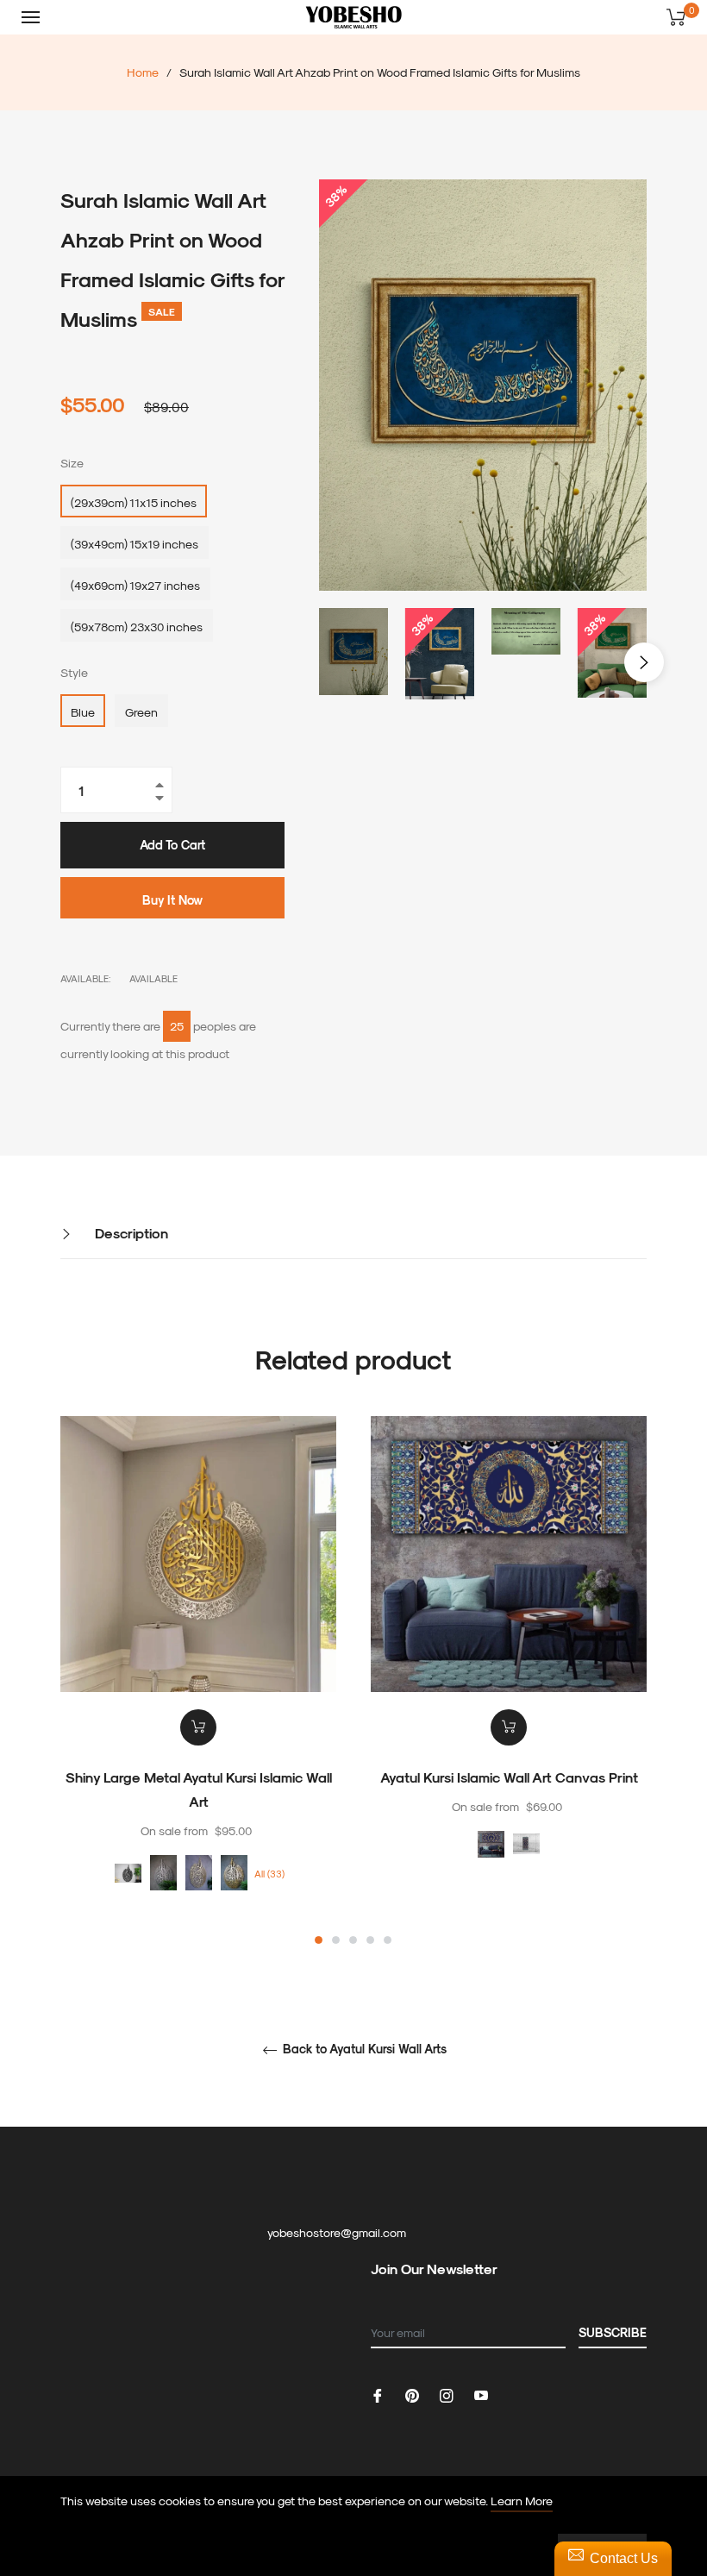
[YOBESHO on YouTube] (481, 2394)
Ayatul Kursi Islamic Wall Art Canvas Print (509, 1777)
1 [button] (319, 1940)
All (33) (269, 1874)
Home (143, 72)
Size (72, 463)
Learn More (522, 2501)
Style (74, 672)
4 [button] (370, 1940)
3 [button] (353, 1940)
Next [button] (644, 662)
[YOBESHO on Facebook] (378, 2394)
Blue (83, 712)
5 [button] (388, 1940)
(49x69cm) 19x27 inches (135, 585)
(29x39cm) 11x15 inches (134, 502)
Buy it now (172, 900)
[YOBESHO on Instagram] (447, 2394)
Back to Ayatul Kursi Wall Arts (363, 2049)
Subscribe (613, 2332)
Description (130, 1233)
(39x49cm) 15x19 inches (135, 544)
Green (141, 712)
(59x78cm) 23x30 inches (137, 627)
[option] (198, 1682)
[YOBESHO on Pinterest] (412, 2394)
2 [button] (336, 1940)
